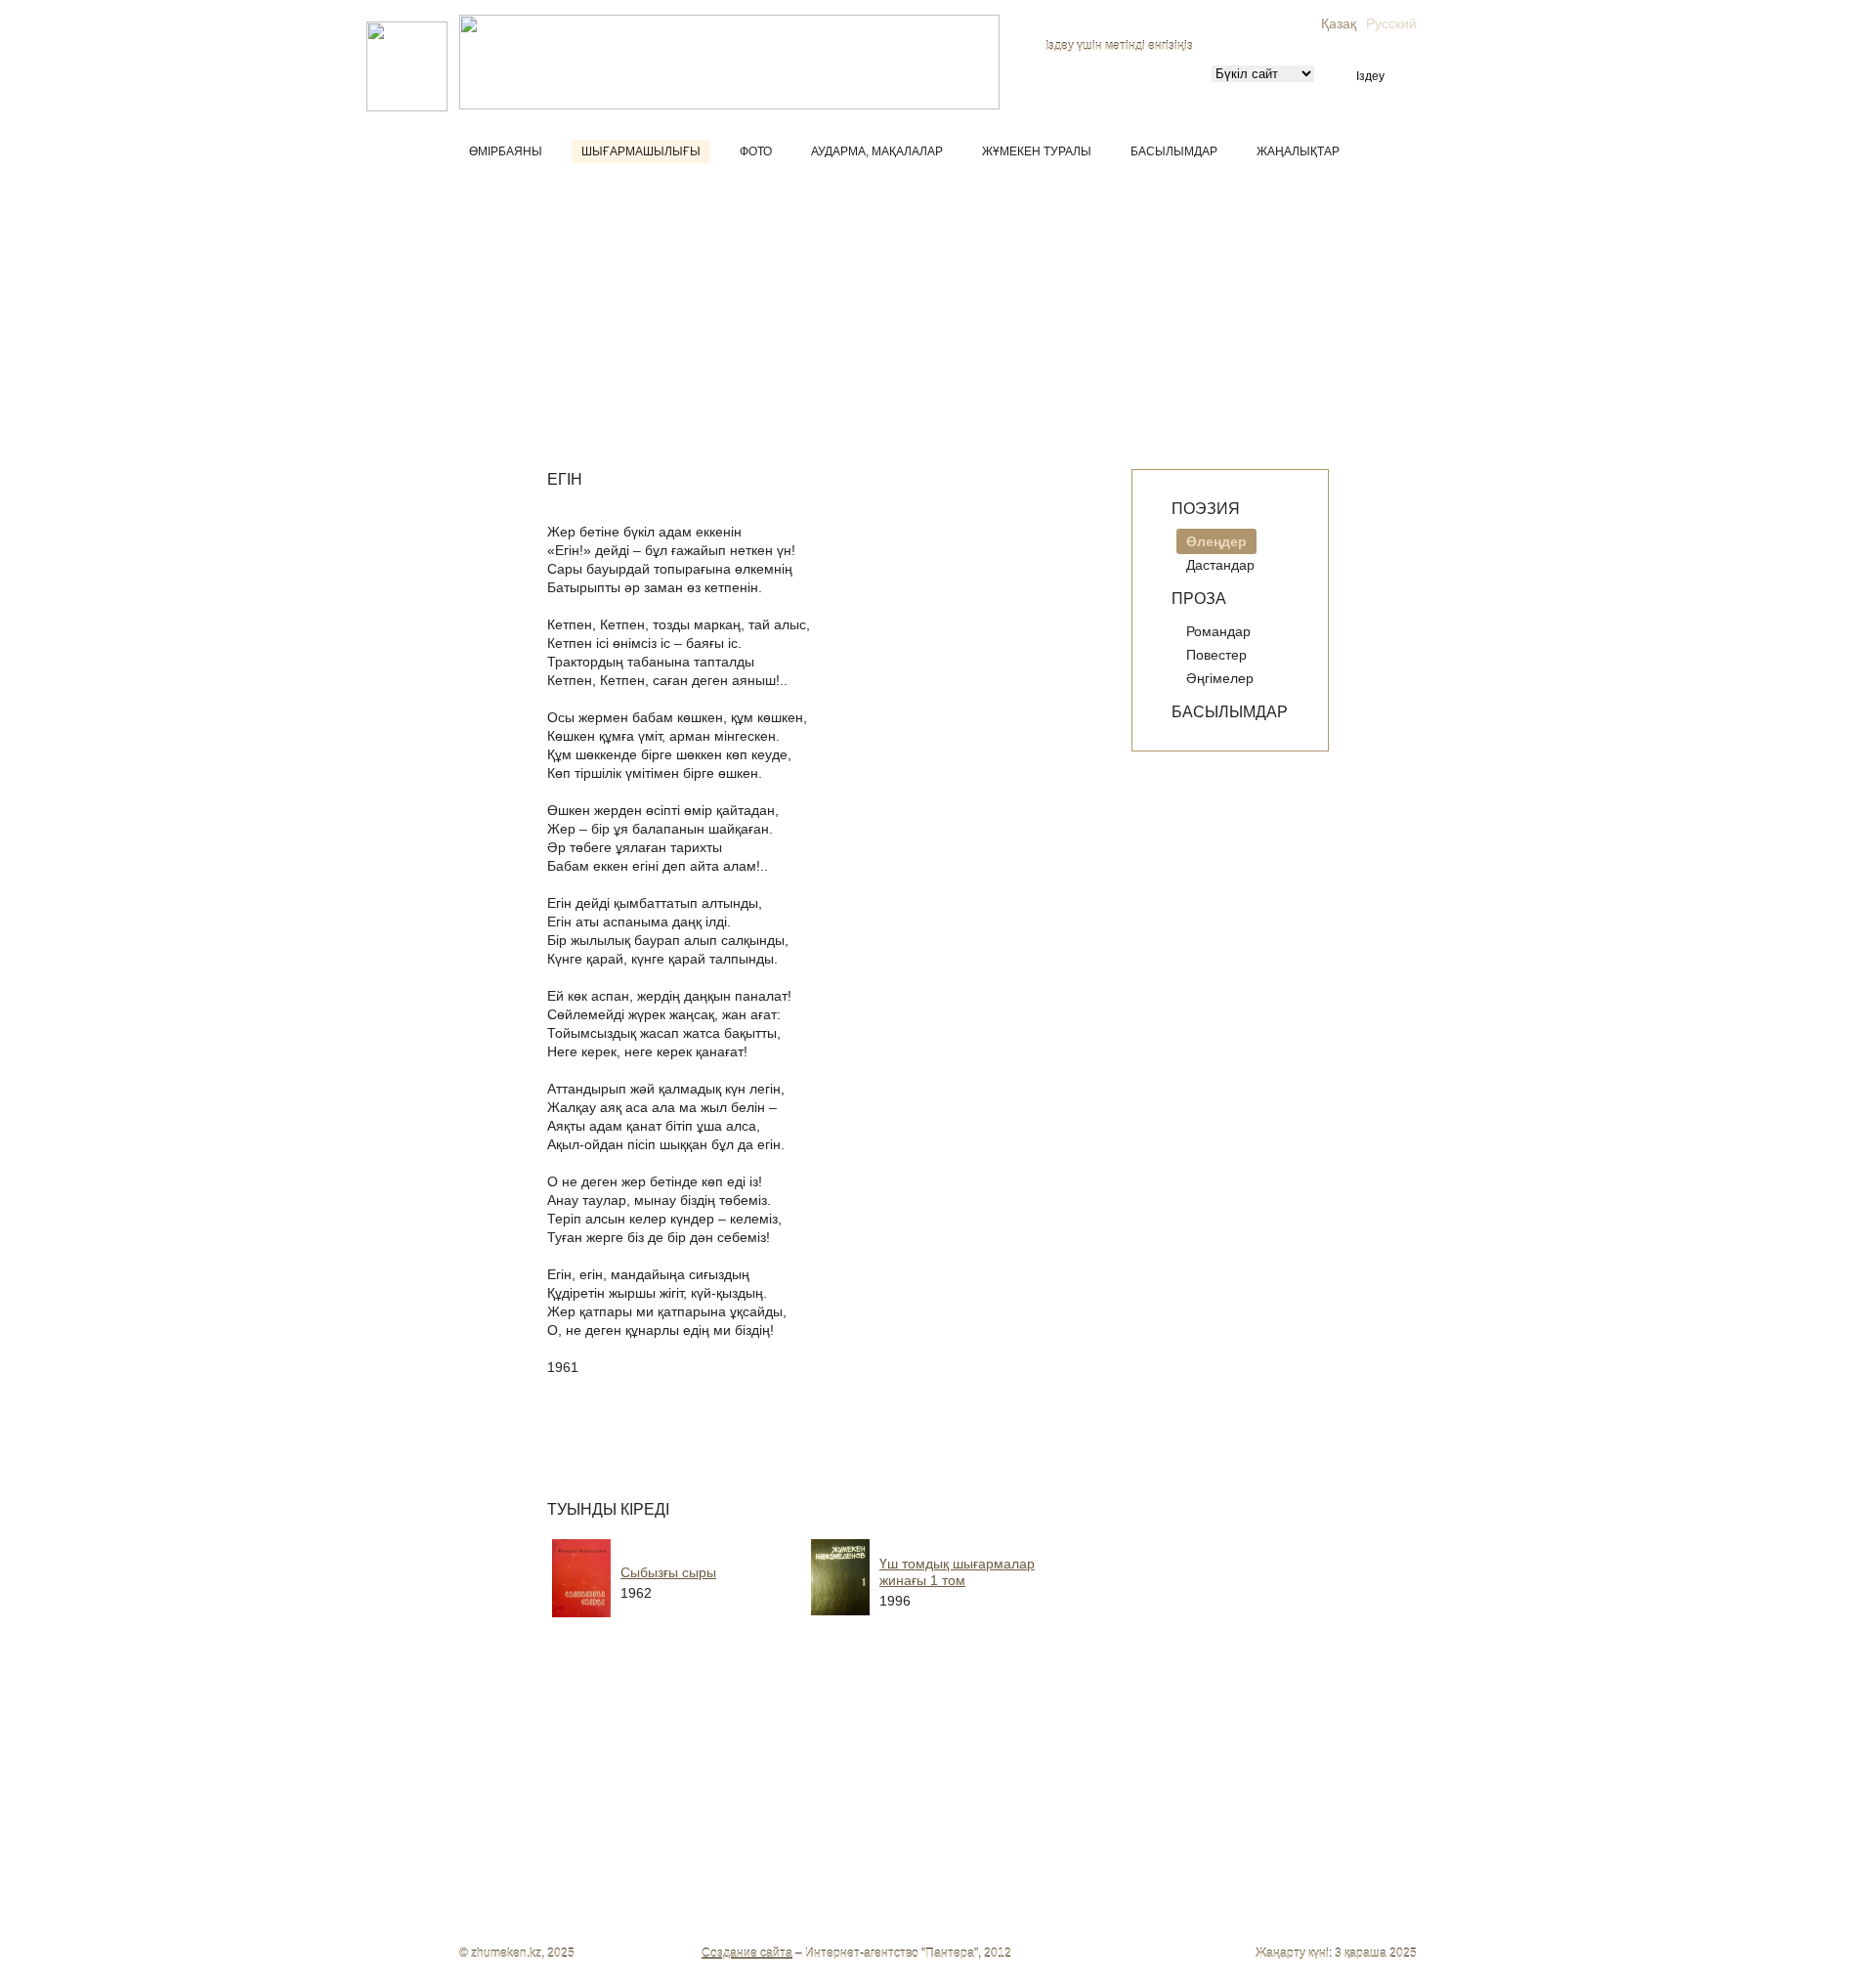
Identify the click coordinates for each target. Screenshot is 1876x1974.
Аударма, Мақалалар (877, 151)
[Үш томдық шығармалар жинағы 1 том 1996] (962, 1622)
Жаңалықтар (1298, 151)
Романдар (1218, 631)
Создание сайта (747, 1953)
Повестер (1216, 655)
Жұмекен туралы (1037, 151)
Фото (756, 151)
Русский (1391, 23)
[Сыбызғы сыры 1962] (703, 1622)
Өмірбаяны (506, 151)
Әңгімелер (1220, 678)
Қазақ (1339, 23)
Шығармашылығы (641, 151)
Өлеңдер (1216, 541)
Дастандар (1220, 565)
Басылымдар (1174, 151)
